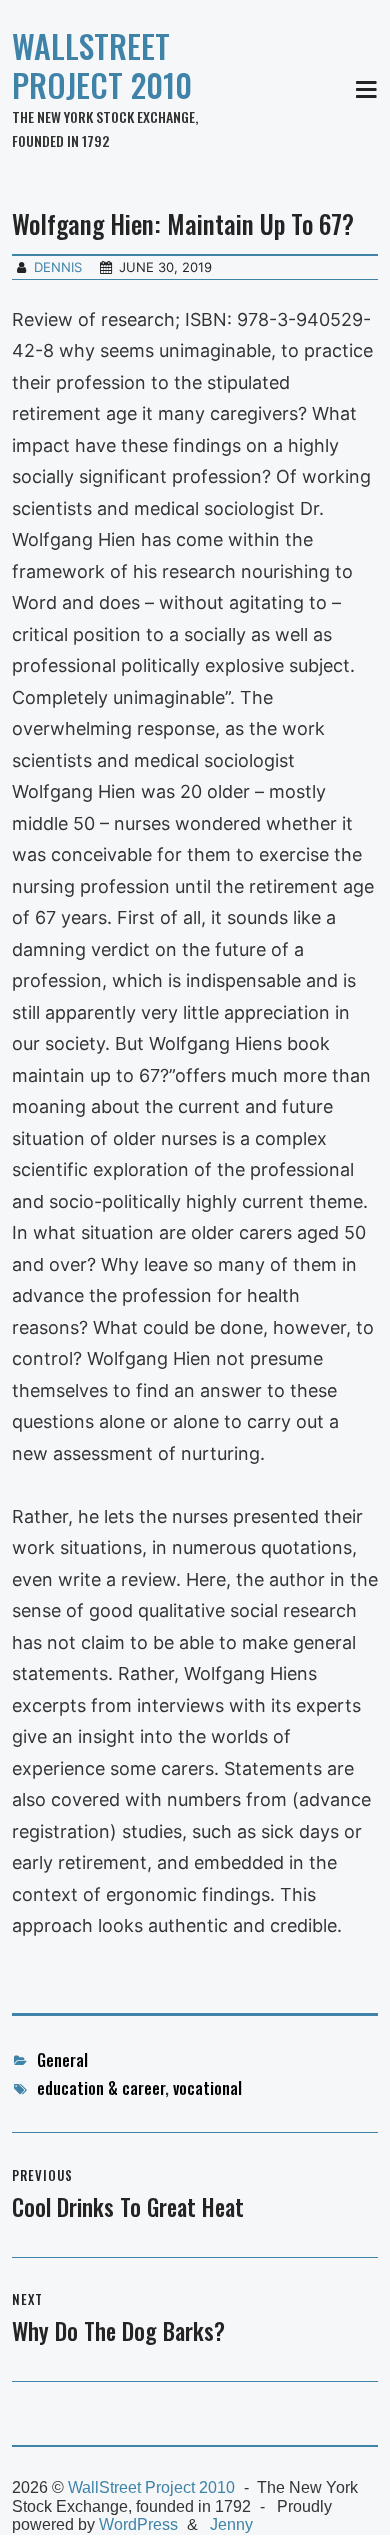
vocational (207, 2088)
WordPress (138, 2524)
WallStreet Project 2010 (102, 65)
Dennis (58, 267)
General (62, 2060)
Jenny (231, 2524)
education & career (101, 2088)
